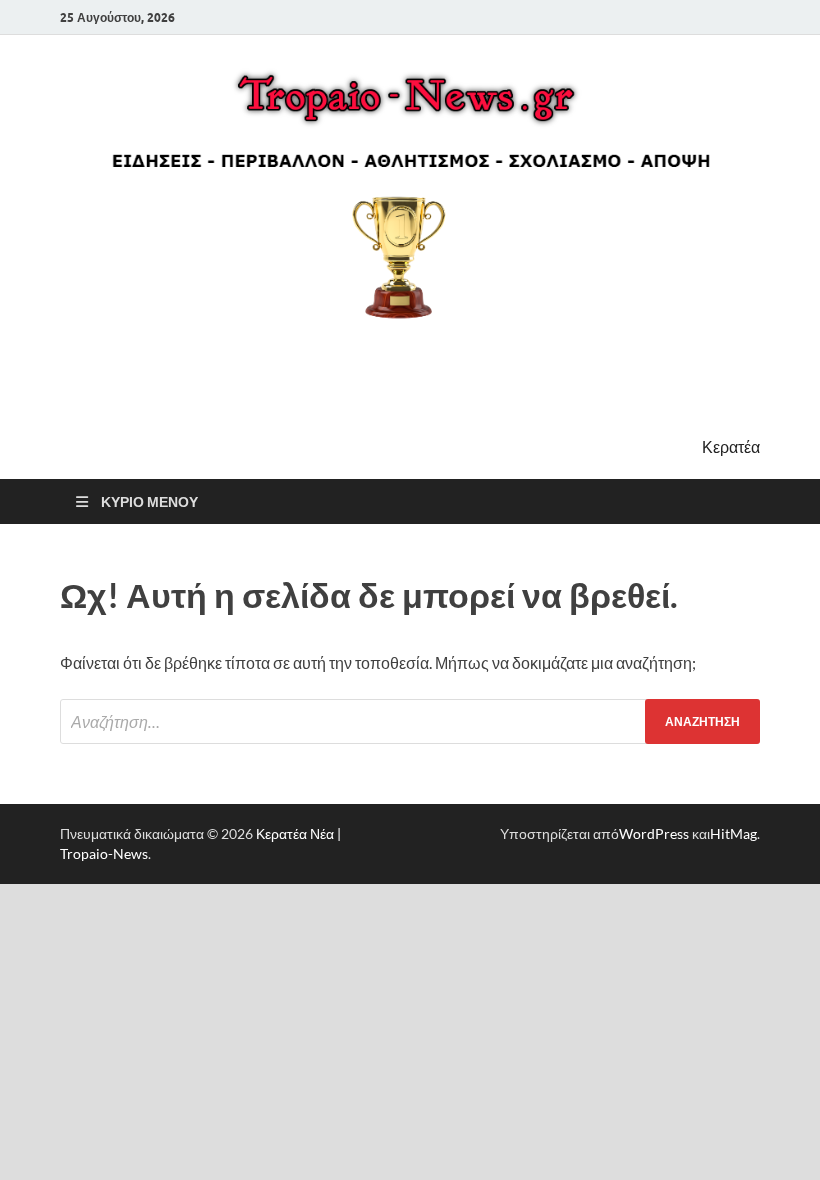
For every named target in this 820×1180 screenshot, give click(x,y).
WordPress (654, 833)
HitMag (733, 833)
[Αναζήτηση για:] (410, 721)
